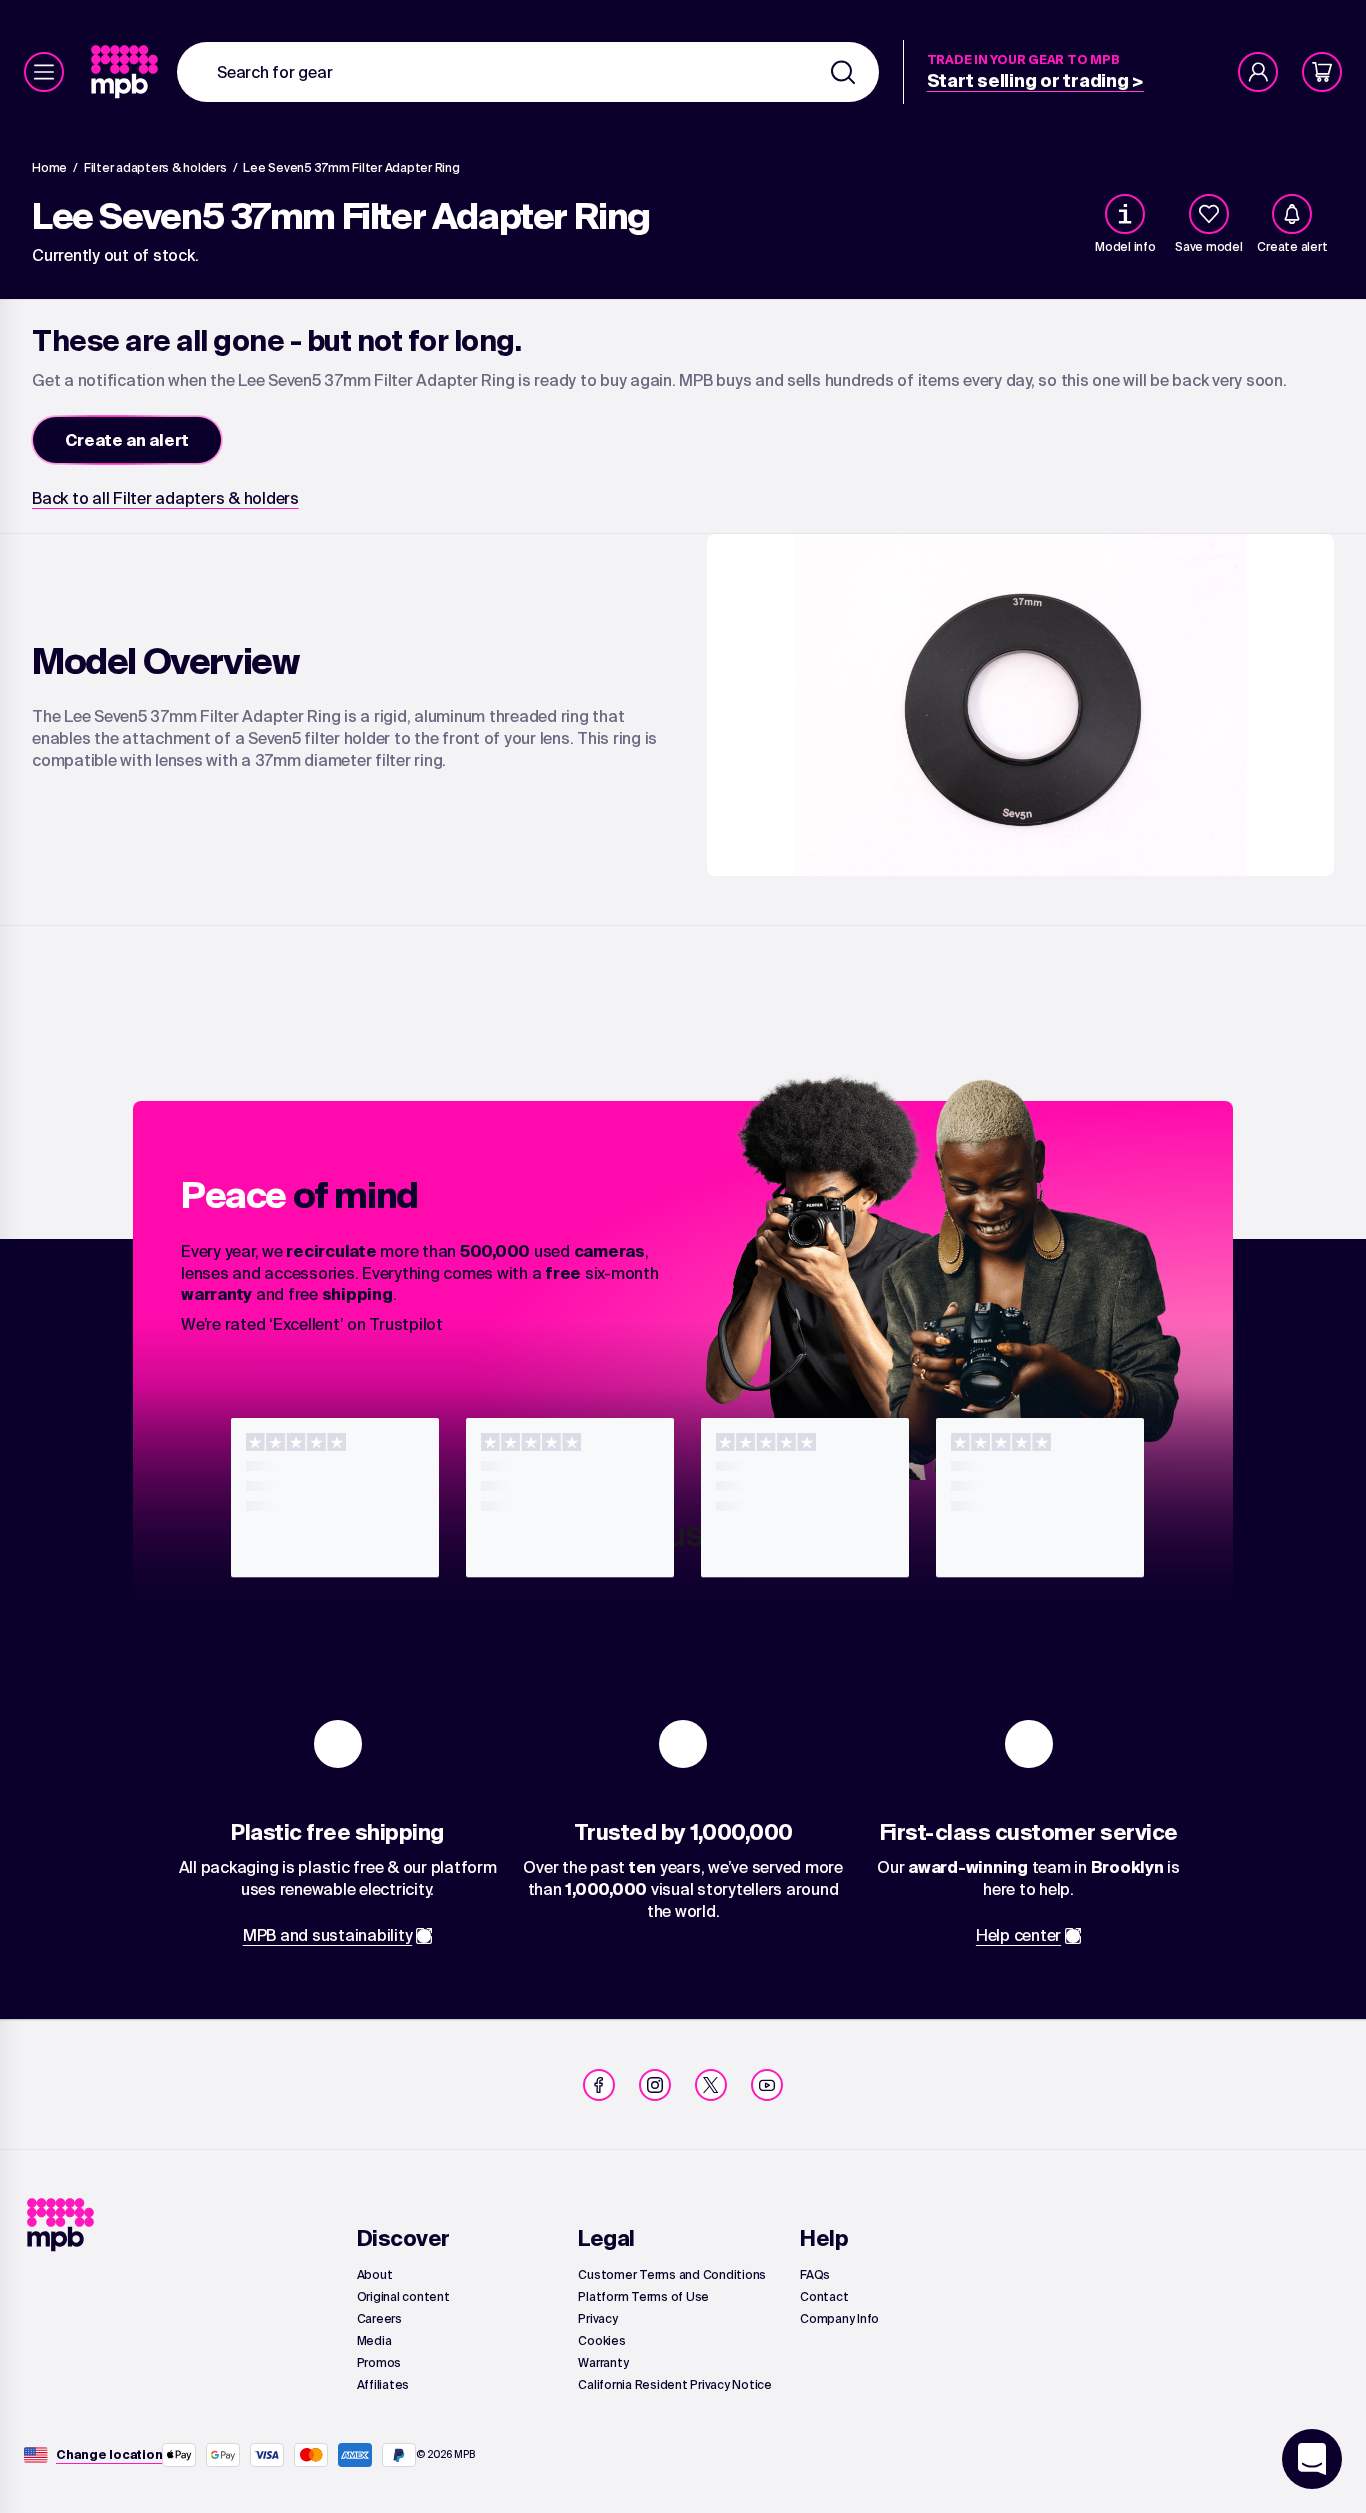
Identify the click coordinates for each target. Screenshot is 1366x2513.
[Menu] (44, 72)
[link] (126, 72)
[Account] (1258, 72)
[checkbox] (1209, 214)
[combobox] (528, 72)
